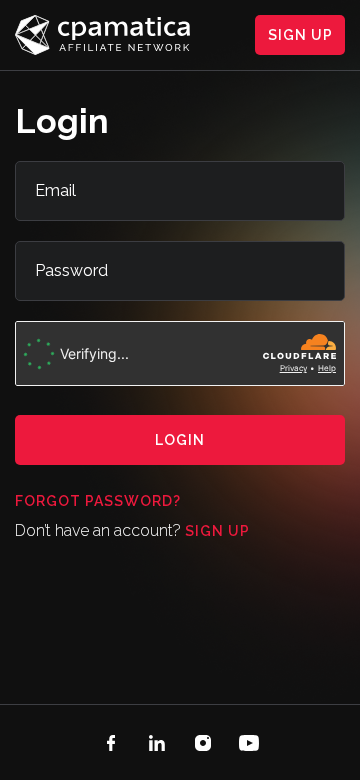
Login (180, 440)
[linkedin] (157, 743)
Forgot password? (98, 501)
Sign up (217, 531)
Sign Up (300, 35)
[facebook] (111, 743)
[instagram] (203, 743)
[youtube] (249, 743)
